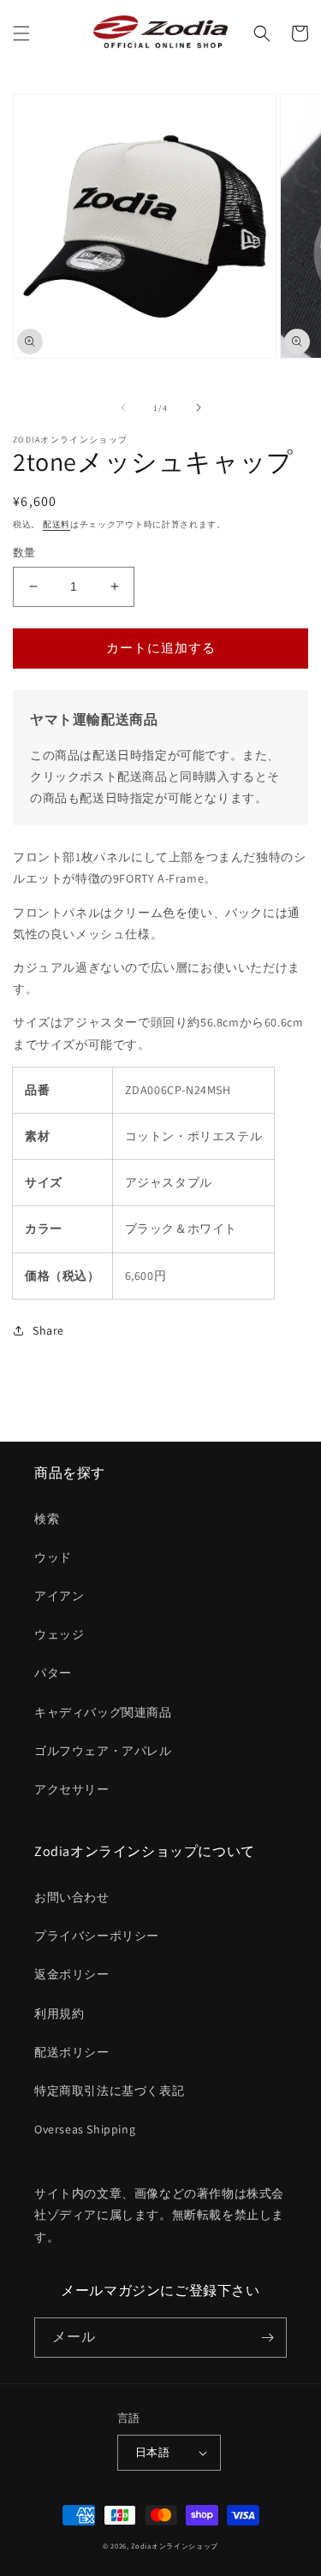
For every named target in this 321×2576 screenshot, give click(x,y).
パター (53, 1673)
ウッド (53, 1557)
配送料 (56, 524)
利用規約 (59, 2014)
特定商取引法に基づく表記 (109, 2091)
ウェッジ (59, 1634)
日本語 (152, 2452)
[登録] (267, 2338)
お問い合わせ (72, 1897)
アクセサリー (72, 1789)
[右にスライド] (199, 408)
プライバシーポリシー (97, 1936)
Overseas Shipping (85, 2129)
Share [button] (48, 1330)
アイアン (59, 1596)
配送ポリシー (72, 2052)
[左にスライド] (123, 408)
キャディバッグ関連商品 (103, 1712)
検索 (47, 1519)
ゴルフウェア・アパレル (103, 1751)
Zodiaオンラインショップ (175, 2546)
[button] (21, 33)
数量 (24, 553)
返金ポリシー (72, 1974)
